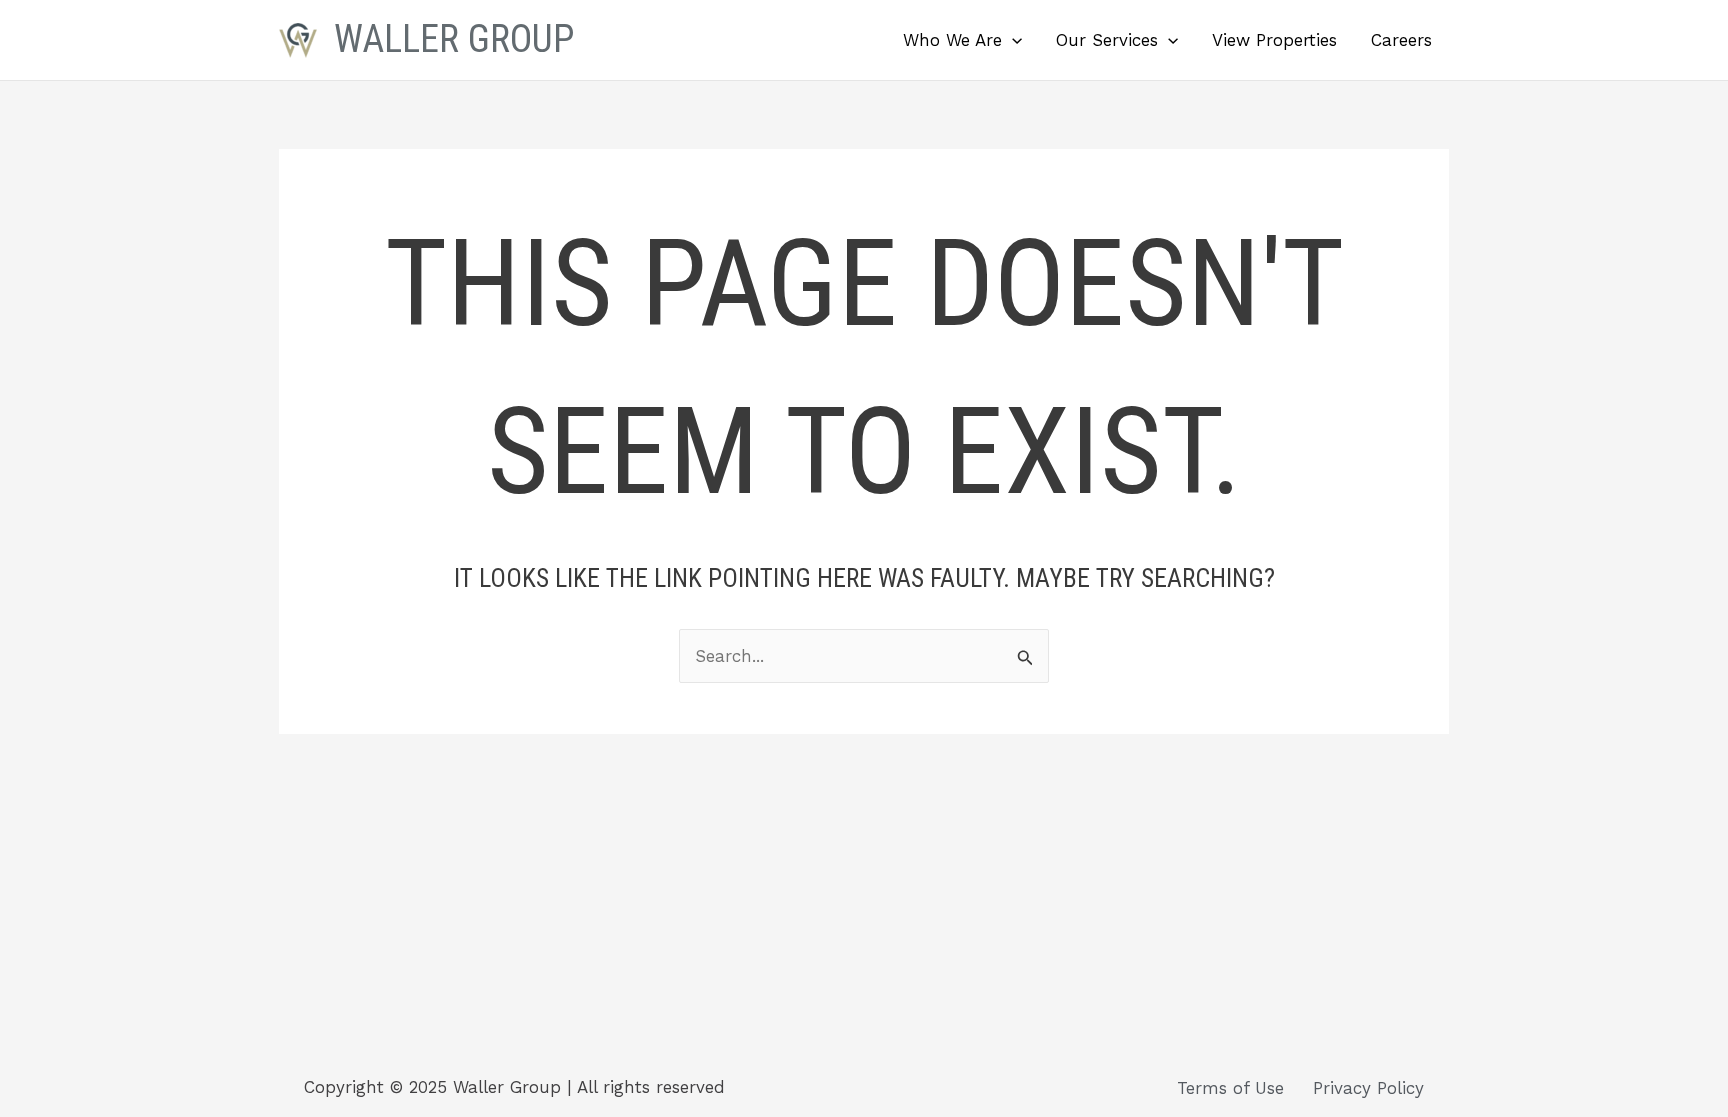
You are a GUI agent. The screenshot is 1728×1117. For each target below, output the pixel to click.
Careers (1401, 40)
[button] (1012, 40)
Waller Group (454, 39)
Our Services (1107, 40)
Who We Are (952, 40)
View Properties (1274, 40)
